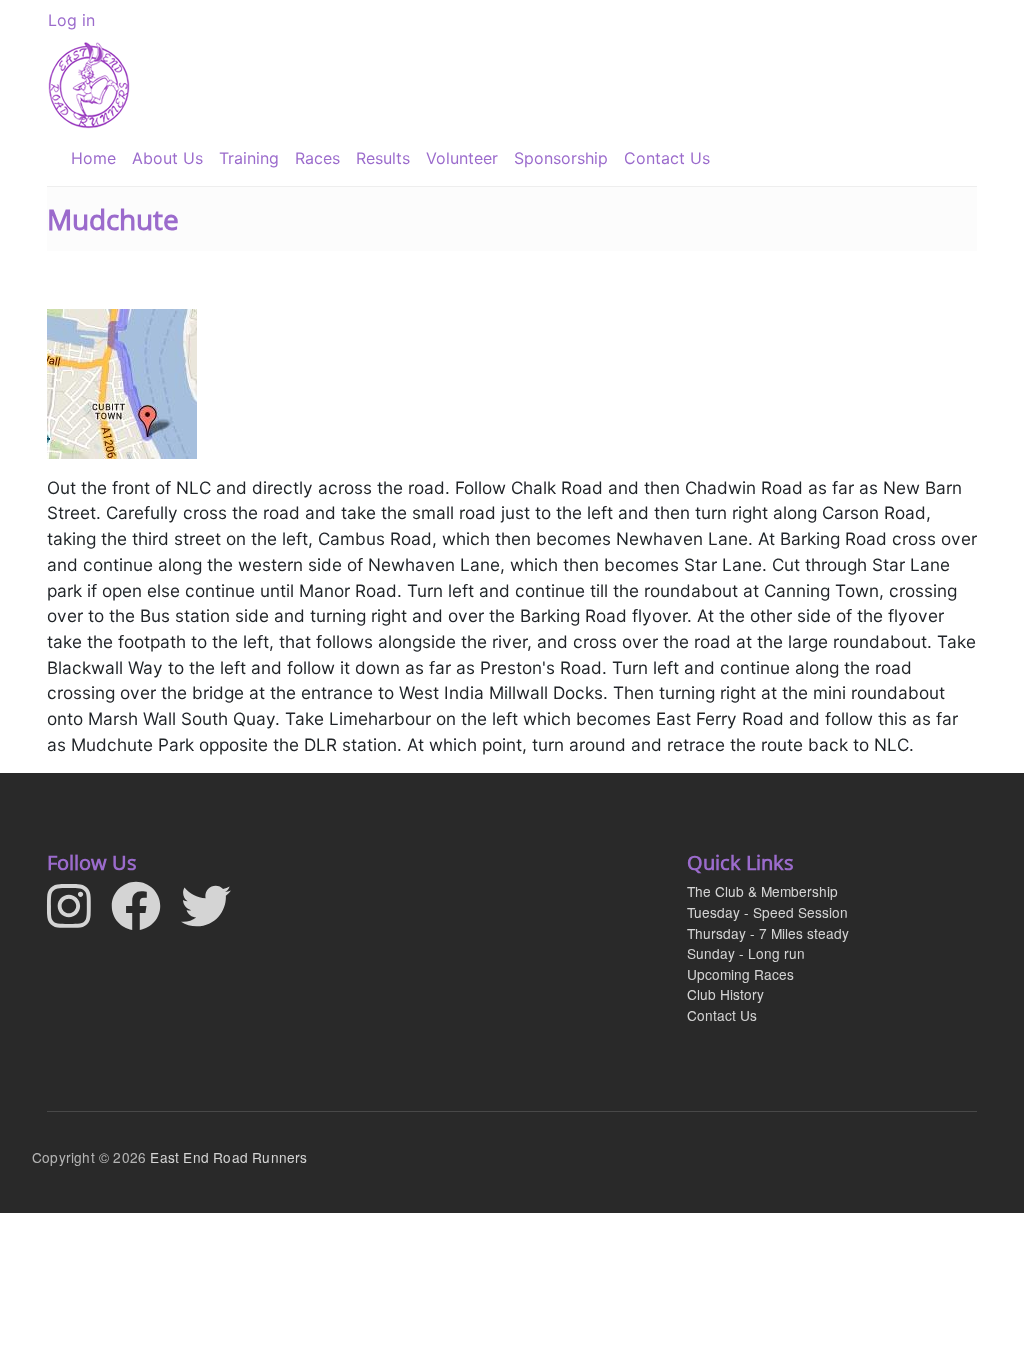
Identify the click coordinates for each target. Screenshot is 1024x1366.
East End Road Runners (228, 1157)
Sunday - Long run (746, 953)
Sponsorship (561, 158)
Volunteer (462, 158)
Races (317, 158)
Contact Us (667, 158)
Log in (71, 20)
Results (383, 158)
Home (93, 158)
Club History (725, 994)
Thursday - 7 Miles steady (768, 933)
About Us (167, 158)
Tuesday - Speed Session (767, 912)
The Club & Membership (762, 891)
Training (249, 158)
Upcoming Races (740, 974)
